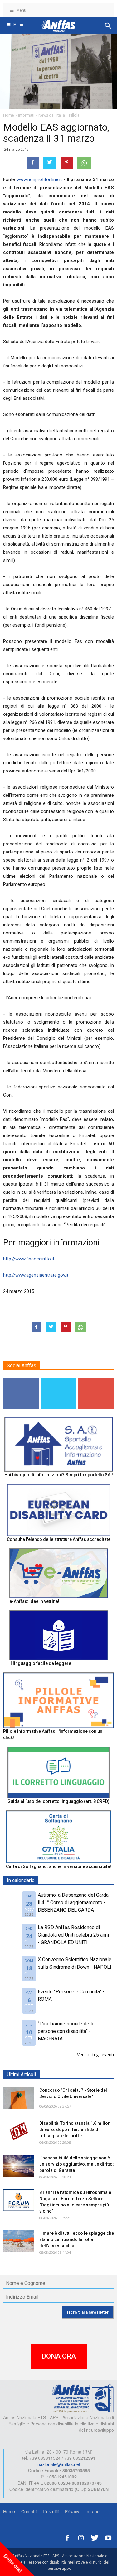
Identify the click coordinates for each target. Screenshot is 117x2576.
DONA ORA (59, 2356)
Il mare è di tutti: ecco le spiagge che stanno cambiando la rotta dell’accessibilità (77, 2239)
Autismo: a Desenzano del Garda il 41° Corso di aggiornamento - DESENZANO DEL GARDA (73, 1902)
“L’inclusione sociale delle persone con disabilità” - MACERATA (66, 2031)
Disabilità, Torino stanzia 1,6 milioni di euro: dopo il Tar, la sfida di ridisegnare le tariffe (76, 2129)
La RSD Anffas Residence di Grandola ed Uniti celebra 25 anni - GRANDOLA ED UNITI (73, 1935)
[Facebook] (67, 2537)
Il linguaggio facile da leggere (40, 1663)
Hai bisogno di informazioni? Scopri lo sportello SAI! (59, 1475)
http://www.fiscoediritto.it (29, 1259)
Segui (21, 1381)
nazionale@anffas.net (59, 2464)
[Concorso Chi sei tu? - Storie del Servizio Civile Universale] (19, 2098)
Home (9, 2511)
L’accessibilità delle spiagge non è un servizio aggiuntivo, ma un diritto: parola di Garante (77, 2164)
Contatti (29, 2511)
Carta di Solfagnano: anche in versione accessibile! (58, 1866)
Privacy (72, 2511)
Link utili (51, 2511)
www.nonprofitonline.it (39, 179)
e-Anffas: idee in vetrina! (34, 1601)
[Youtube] (108, 2537)
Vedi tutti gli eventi (95, 2055)
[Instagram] (81, 2537)
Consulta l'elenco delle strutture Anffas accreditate (59, 1539)
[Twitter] (95, 2537)
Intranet (93, 2511)
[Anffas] (83, 2398)
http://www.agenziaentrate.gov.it (36, 1275)
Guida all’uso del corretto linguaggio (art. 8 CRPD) (58, 1801)
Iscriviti (96, 1381)
